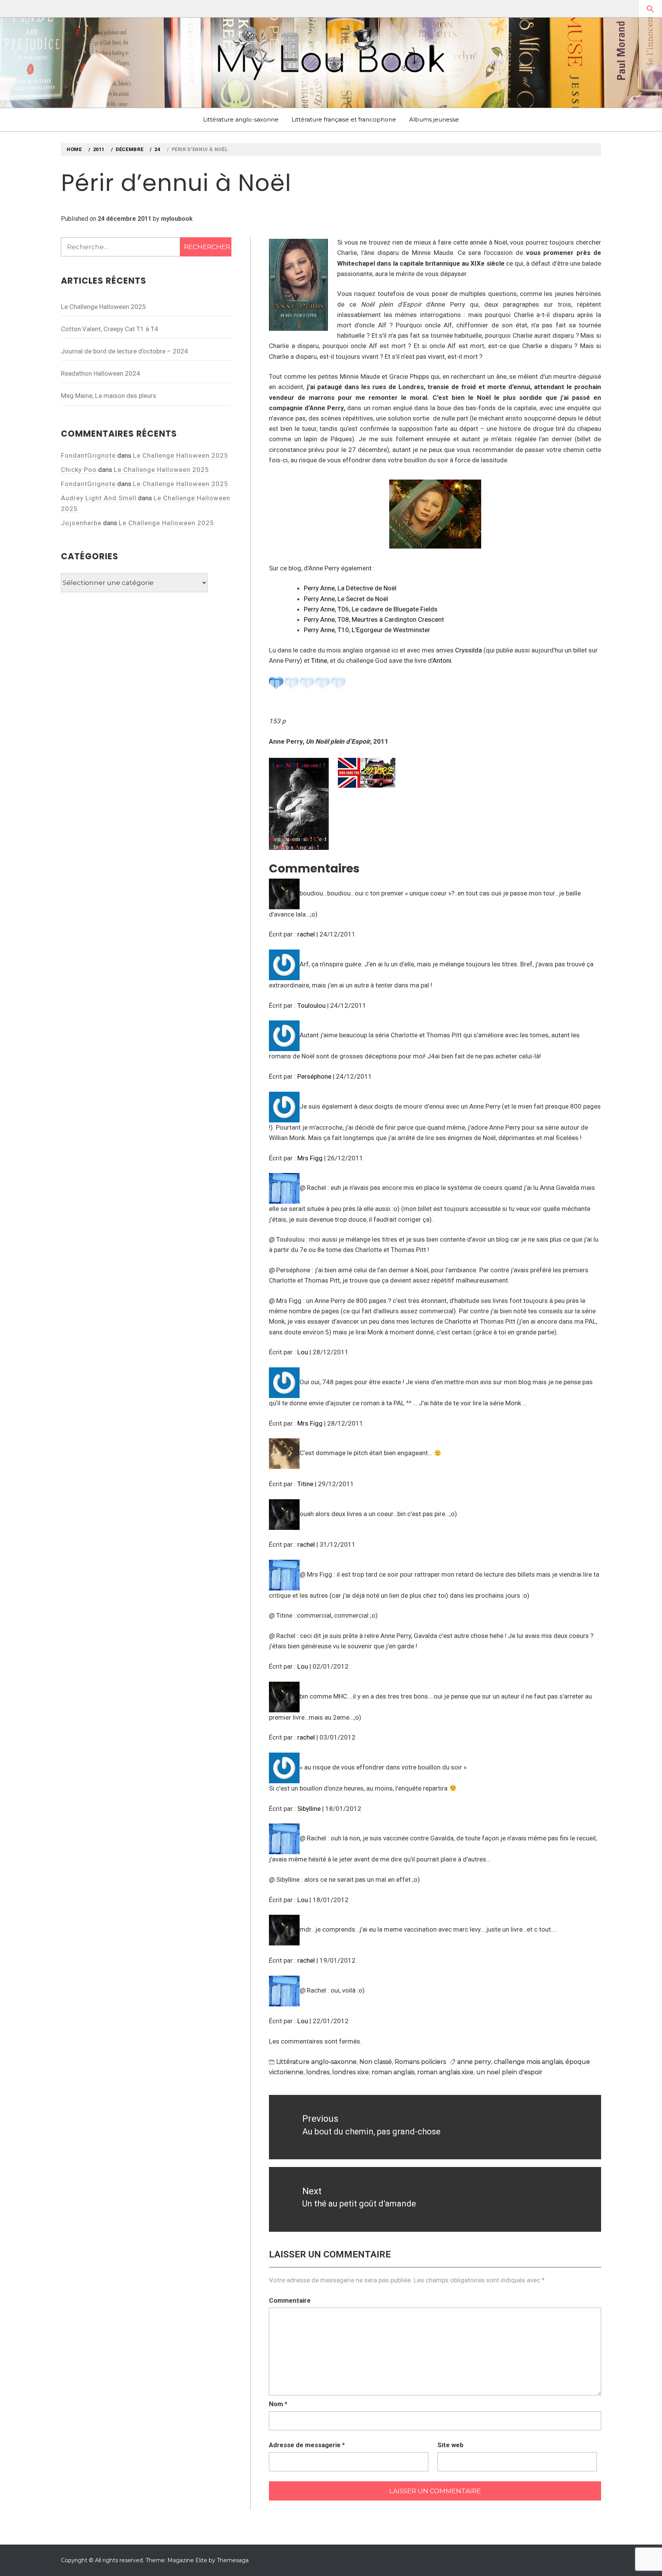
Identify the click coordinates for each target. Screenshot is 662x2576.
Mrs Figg (310, 1158)
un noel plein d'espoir (509, 2072)
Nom (278, 2404)
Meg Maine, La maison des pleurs (109, 396)
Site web (451, 2445)
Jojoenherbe (81, 523)
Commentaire (290, 2300)
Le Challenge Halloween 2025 (103, 307)
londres (318, 2072)
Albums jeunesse (434, 119)
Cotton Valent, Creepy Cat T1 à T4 (110, 329)
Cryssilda (469, 650)
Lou (303, 1352)
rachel (306, 934)
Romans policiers (420, 2062)
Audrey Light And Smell (99, 498)
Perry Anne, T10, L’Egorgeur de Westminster (367, 630)
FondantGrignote (88, 455)
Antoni (442, 660)
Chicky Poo (79, 470)
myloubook (177, 219)
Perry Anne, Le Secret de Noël (346, 599)
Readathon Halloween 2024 (101, 373)
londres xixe (351, 2072)
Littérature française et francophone (344, 119)
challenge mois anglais (528, 2062)
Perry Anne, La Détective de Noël (350, 588)
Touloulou (311, 1005)
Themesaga (233, 2560)
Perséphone (314, 1076)
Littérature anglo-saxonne (241, 119)
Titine (319, 660)
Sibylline (309, 1809)
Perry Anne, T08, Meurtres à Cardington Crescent (374, 619)
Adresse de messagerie (307, 2445)
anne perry (474, 2062)
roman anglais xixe (445, 2072)
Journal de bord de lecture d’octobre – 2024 (125, 351)
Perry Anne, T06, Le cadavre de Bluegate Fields (371, 609)
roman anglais (393, 2072)
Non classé (376, 2062)
